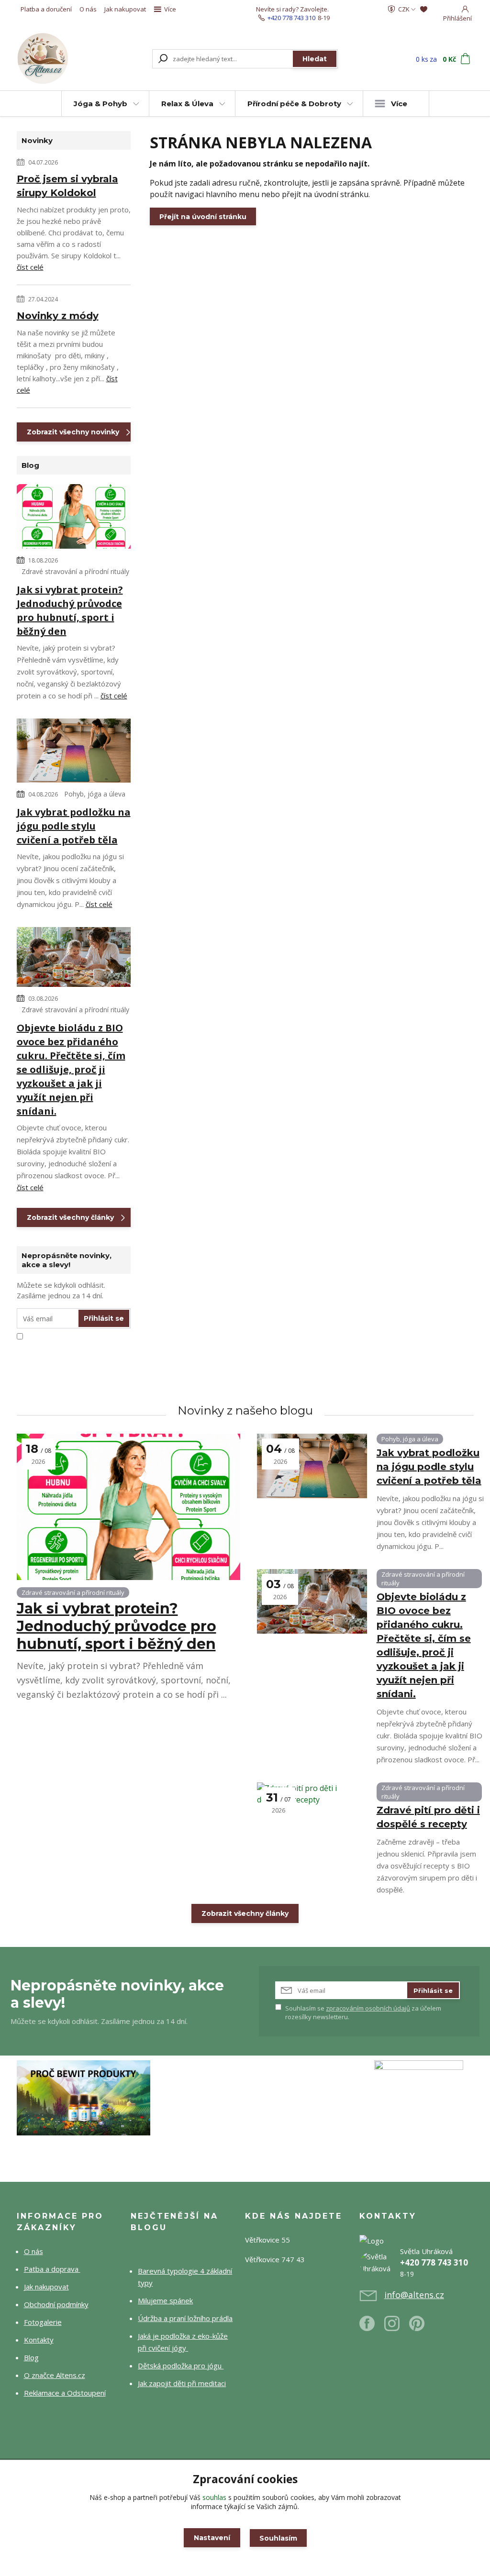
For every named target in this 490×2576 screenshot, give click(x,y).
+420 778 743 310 (291, 18)
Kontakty (39, 2340)
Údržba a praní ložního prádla (185, 2318)
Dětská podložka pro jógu (181, 2366)
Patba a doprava (52, 2269)
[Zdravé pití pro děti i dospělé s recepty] (312, 1815)
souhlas (214, 2497)
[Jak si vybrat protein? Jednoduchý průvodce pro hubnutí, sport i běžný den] (74, 518)
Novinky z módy (58, 316)
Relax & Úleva (187, 104)
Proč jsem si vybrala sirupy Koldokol (67, 186)
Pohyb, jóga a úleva (95, 794)
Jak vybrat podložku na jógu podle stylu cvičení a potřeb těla (74, 826)
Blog (31, 2357)
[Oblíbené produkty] (424, 9)
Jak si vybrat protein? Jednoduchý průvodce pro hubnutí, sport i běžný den (70, 610)
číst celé (30, 267)
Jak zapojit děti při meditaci (182, 2383)
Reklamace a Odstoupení (65, 2393)
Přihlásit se (104, 1318)
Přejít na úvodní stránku (203, 217)
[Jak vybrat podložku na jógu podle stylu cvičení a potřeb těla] (74, 752)
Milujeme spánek (165, 2300)
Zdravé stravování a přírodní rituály (75, 571)
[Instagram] (397, 2327)
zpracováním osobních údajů (368, 2008)
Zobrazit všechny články (70, 1217)
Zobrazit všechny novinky (73, 432)
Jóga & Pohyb (100, 104)
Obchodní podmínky (56, 2304)
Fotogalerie (43, 2322)
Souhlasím (278, 2538)
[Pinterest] (417, 2327)
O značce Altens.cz (55, 2375)
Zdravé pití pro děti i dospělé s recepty (428, 1817)
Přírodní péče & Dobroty (294, 104)
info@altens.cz (414, 2295)
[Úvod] (52, 59)
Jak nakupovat (125, 9)
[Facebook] (372, 2327)
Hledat (315, 59)
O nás (88, 9)
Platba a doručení (46, 9)
